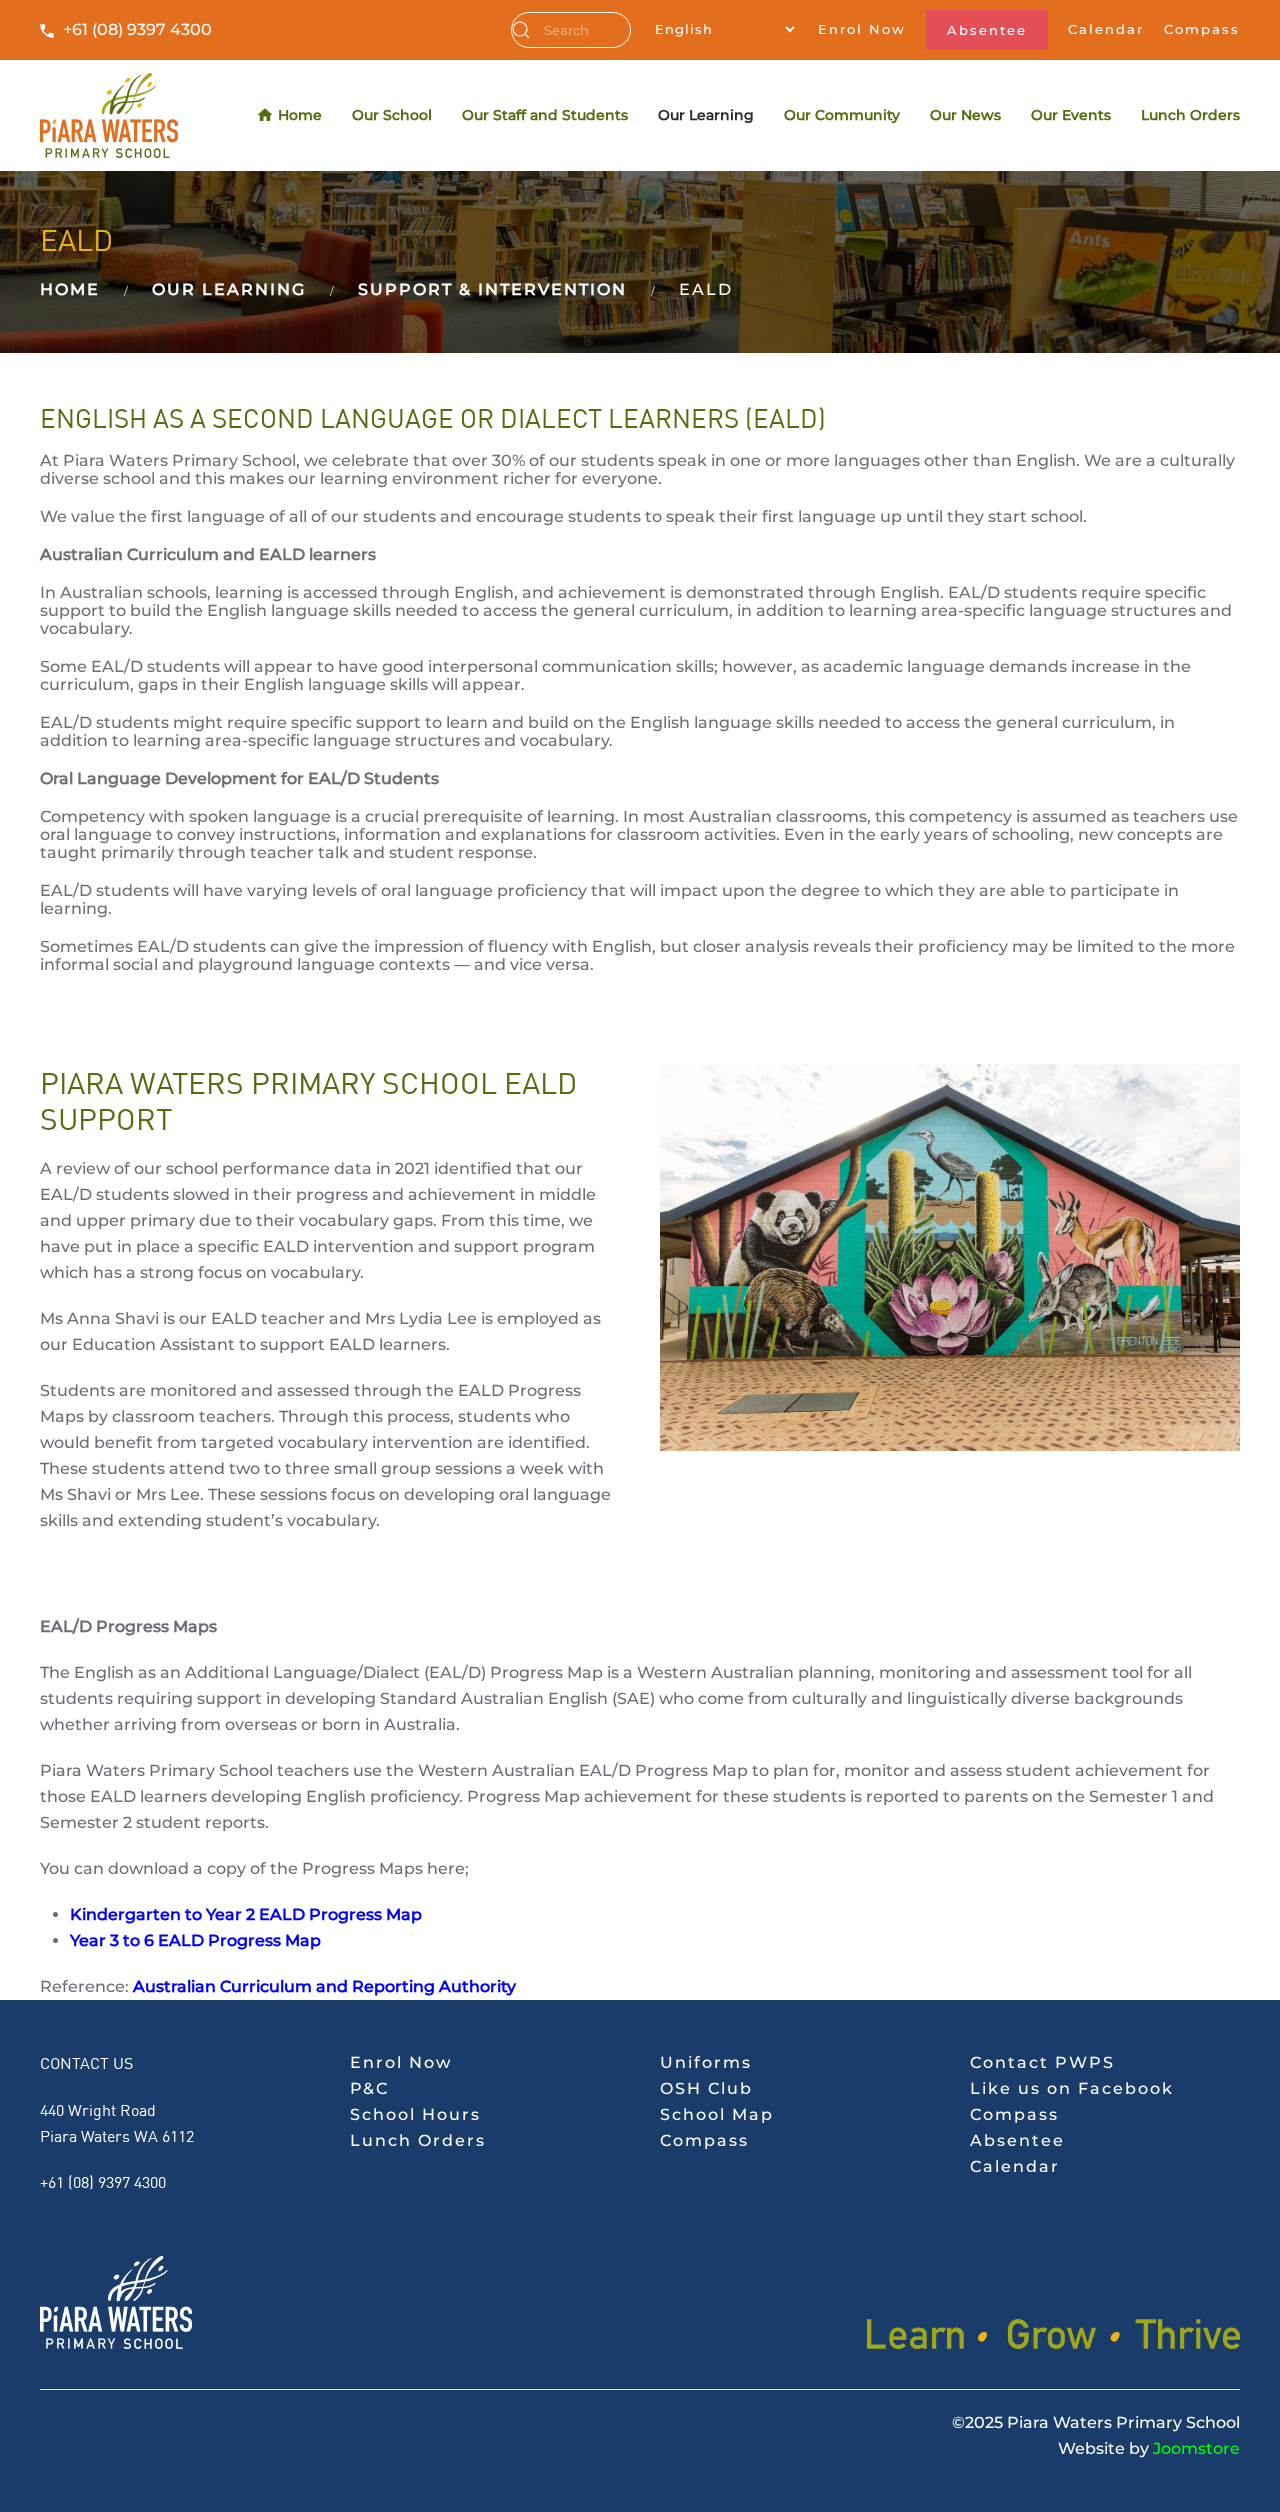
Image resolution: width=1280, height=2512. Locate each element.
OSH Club (706, 2088)
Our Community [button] (842, 115)
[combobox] (571, 30)
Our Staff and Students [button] (545, 115)
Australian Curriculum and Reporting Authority (324, 1986)
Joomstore (1196, 2448)
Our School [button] (392, 115)
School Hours (415, 2114)
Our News (965, 115)
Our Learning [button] (706, 115)
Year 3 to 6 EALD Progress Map (195, 1940)
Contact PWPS (1042, 2062)
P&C (369, 2088)
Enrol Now (862, 29)
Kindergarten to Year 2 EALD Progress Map (246, 1914)
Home (300, 115)
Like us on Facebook (1072, 2088)
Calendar (1106, 29)
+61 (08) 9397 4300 (137, 29)
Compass (1202, 29)
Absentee (987, 30)
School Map (717, 2114)
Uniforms (706, 2062)
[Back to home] (109, 115)
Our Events (1071, 115)
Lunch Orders (1190, 115)
